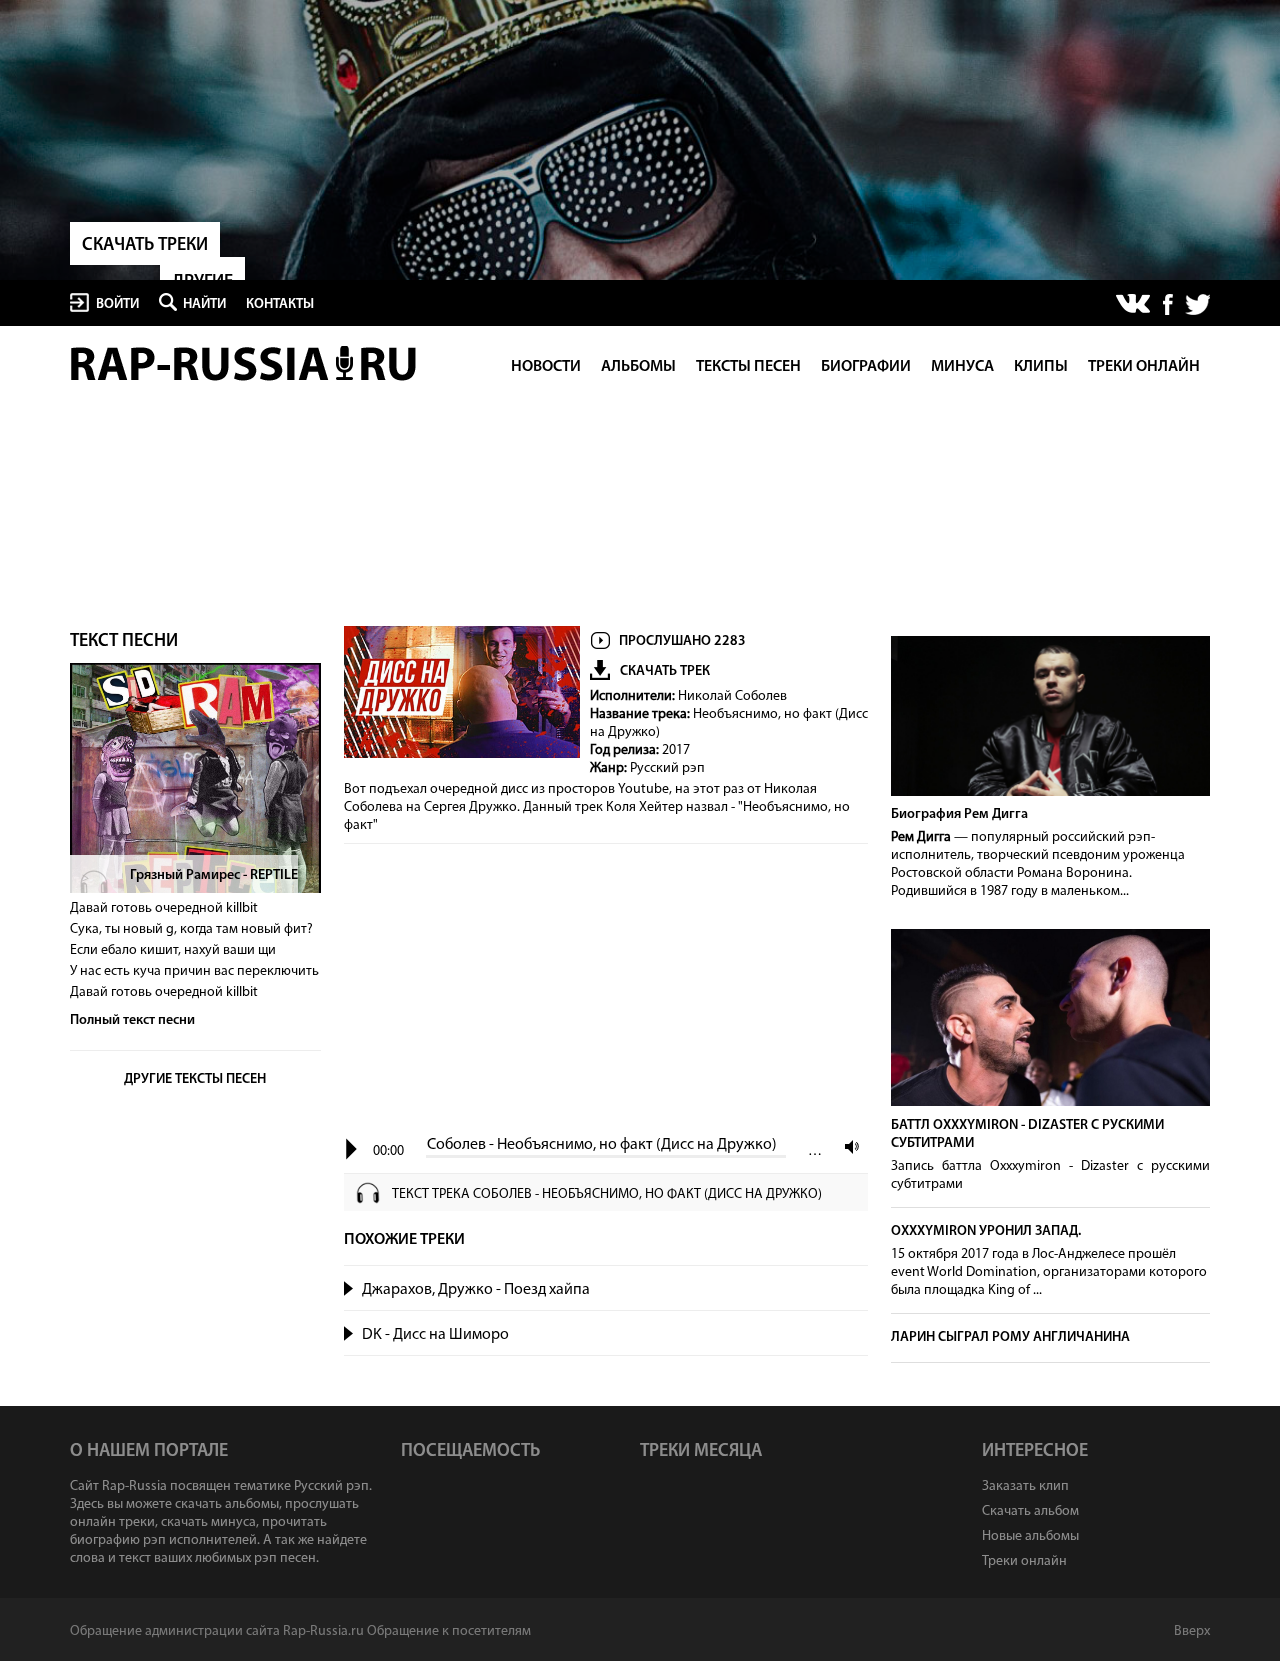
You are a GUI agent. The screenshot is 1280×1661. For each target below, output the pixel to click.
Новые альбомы (1030, 1536)
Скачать (848, 1290)
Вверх (1192, 1631)
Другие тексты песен (195, 1079)
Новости (546, 367)
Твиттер (1197, 304)
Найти (204, 304)
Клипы (1041, 367)
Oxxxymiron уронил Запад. (986, 1231)
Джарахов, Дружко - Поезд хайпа (476, 1290)
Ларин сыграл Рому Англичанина (1010, 1337)
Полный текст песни (132, 1020)
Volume (847, 1146)
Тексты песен (748, 367)
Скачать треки (145, 246)
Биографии (866, 367)
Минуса (962, 367)
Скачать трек (665, 671)
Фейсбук (1168, 304)
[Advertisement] (606, 991)
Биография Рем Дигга (959, 814)
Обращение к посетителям (449, 1631)
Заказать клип (1025, 1486)
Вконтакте (1134, 305)
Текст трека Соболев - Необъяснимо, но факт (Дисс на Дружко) (607, 1194)
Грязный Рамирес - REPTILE (214, 875)
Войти (117, 304)
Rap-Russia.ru (245, 363)
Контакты (280, 304)
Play (351, 1149)
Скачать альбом (1030, 1511)
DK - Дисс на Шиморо (435, 1335)
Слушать (349, 1286)
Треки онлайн (1144, 367)
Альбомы (638, 367)
